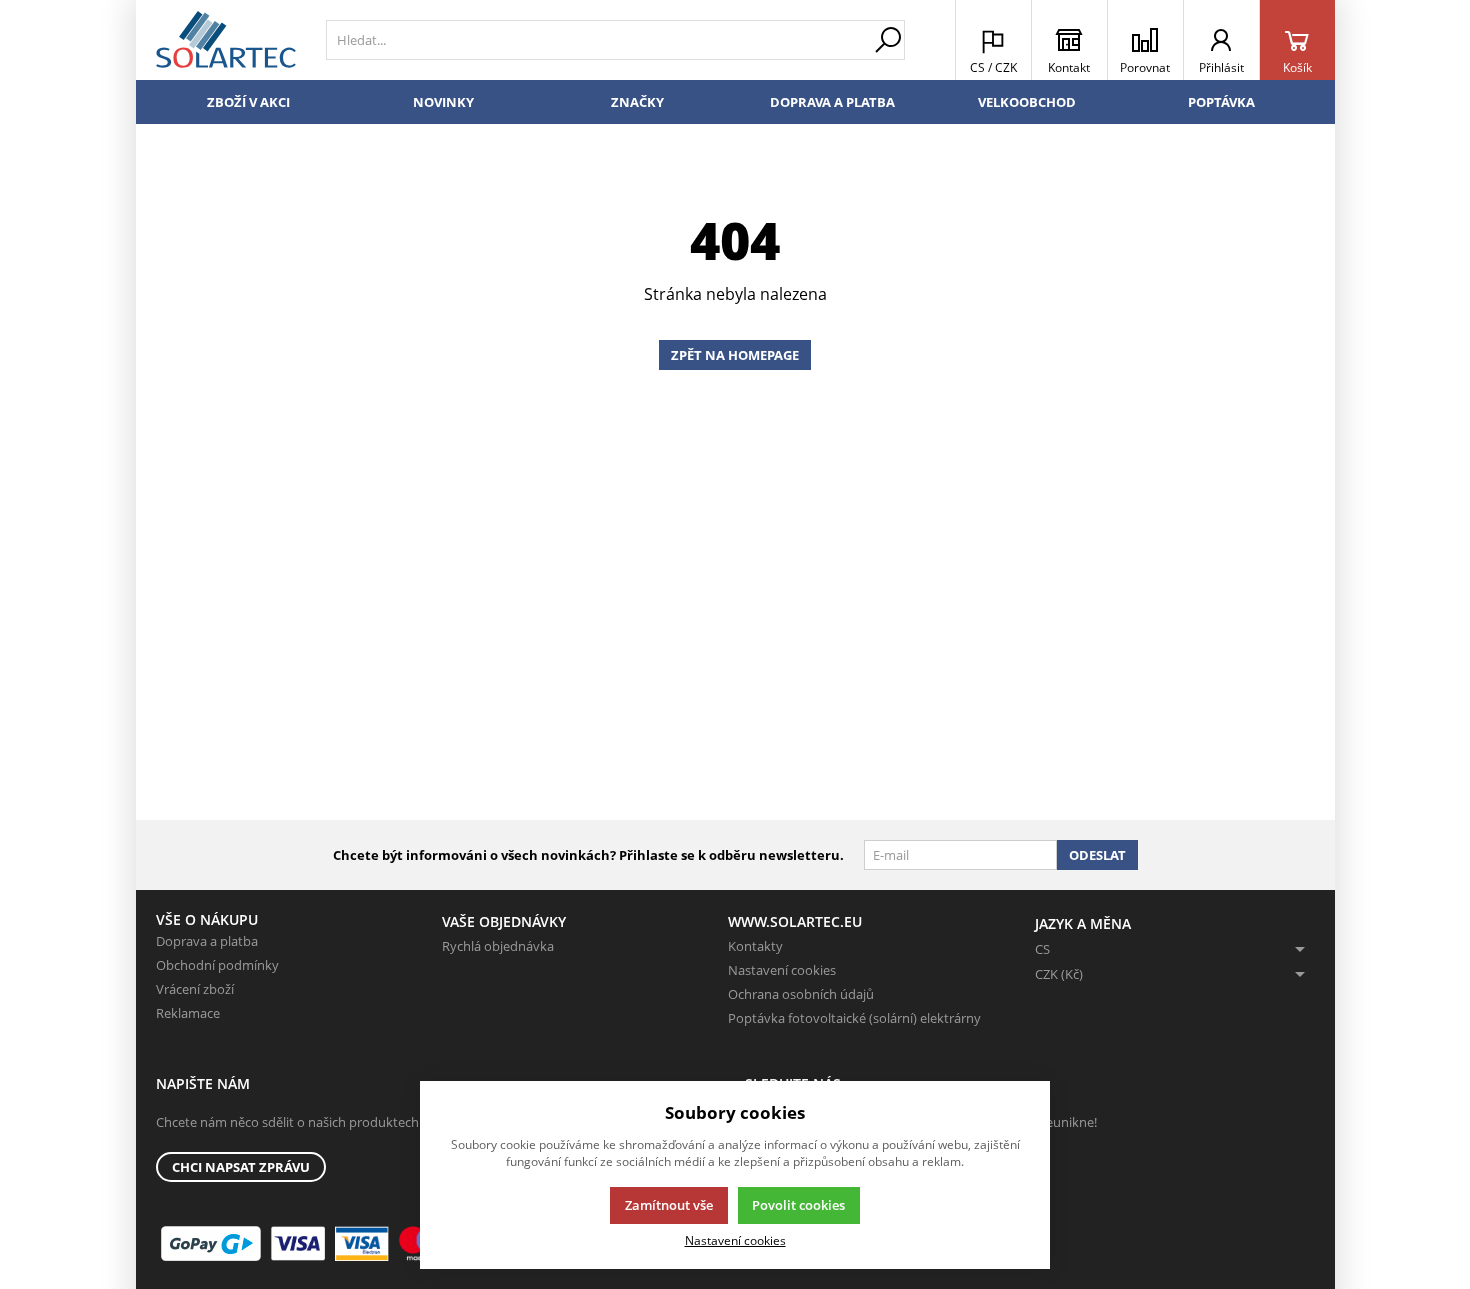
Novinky (443, 102)
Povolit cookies (798, 1205)
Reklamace (188, 1013)
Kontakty (755, 946)
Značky (637, 102)
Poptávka (1221, 102)
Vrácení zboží (195, 989)
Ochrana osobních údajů (801, 994)
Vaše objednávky (504, 921)
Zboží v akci (248, 102)
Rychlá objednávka (498, 946)
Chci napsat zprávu (241, 1167)
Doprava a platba (832, 102)
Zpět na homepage (735, 355)
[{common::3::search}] (888, 40)
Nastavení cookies (782, 970)
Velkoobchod (1027, 102)
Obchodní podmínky (217, 965)
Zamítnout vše (669, 1205)
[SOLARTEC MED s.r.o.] (226, 40)
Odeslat (1097, 855)
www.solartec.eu (795, 921)
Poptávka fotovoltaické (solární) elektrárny (854, 1018)
